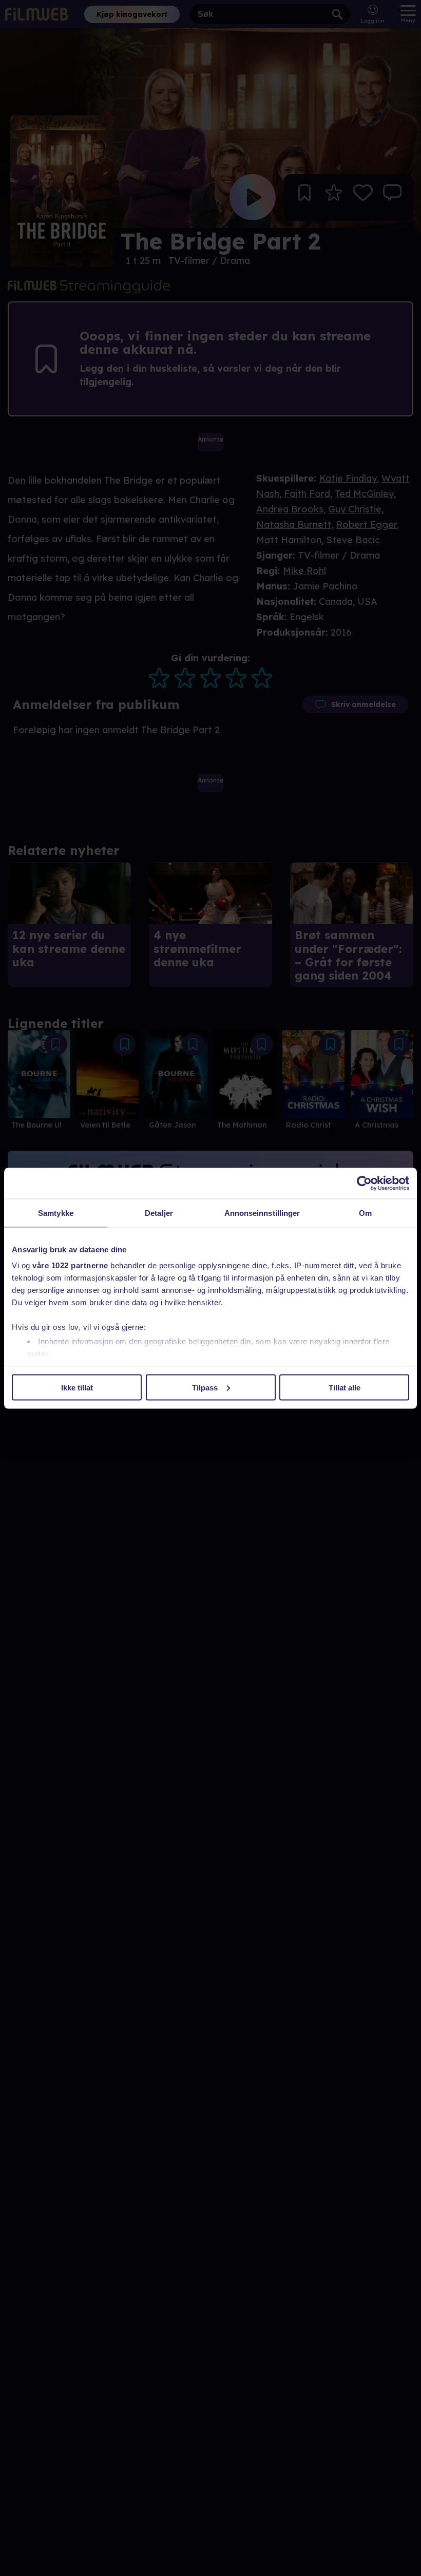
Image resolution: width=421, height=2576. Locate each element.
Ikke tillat (77, 1387)
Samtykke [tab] (56, 1213)
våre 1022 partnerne (70, 1265)
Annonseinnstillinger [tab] (262, 1213)
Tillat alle (345, 1387)
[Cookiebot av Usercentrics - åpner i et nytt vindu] (364, 1183)
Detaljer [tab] (159, 1213)
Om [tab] (365, 1213)
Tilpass (205, 1387)
